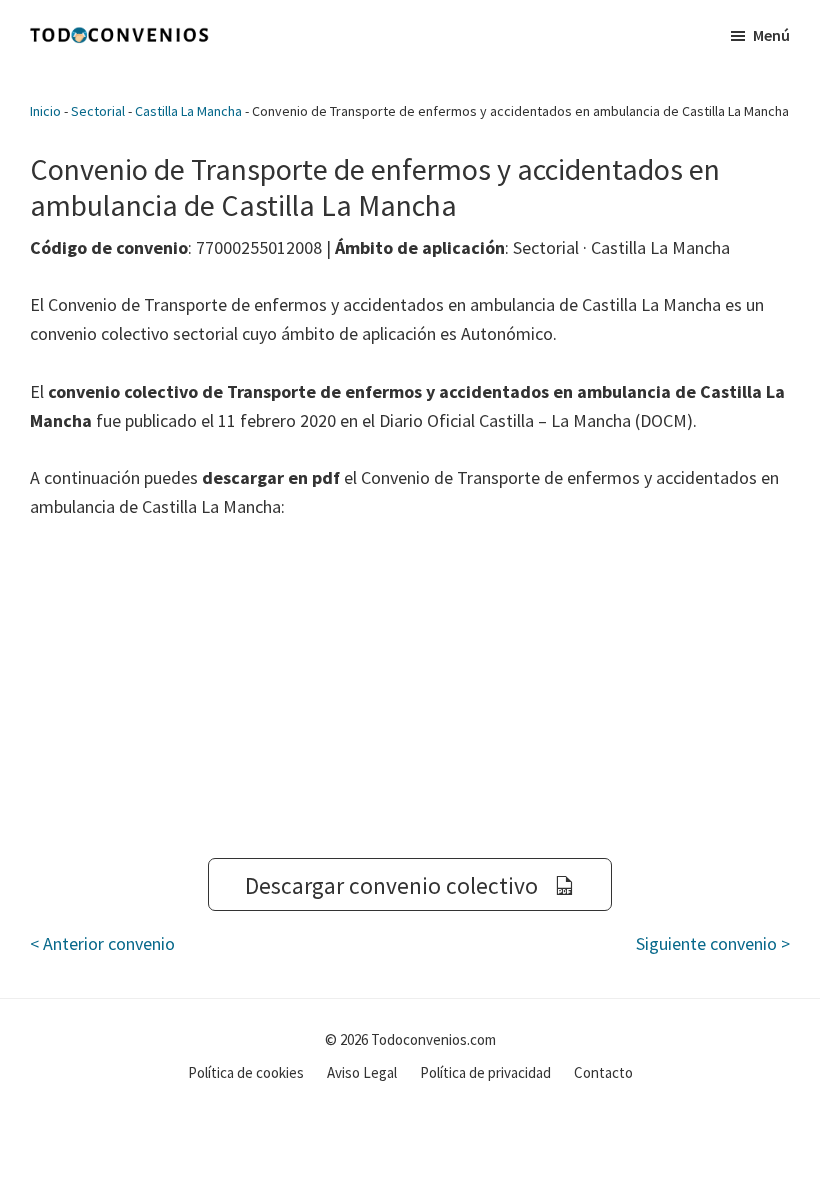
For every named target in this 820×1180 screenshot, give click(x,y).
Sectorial (98, 111)
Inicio (45, 111)
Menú (771, 35)
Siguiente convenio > (713, 943)
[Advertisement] (410, 690)
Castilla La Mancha (188, 111)
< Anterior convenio (102, 943)
